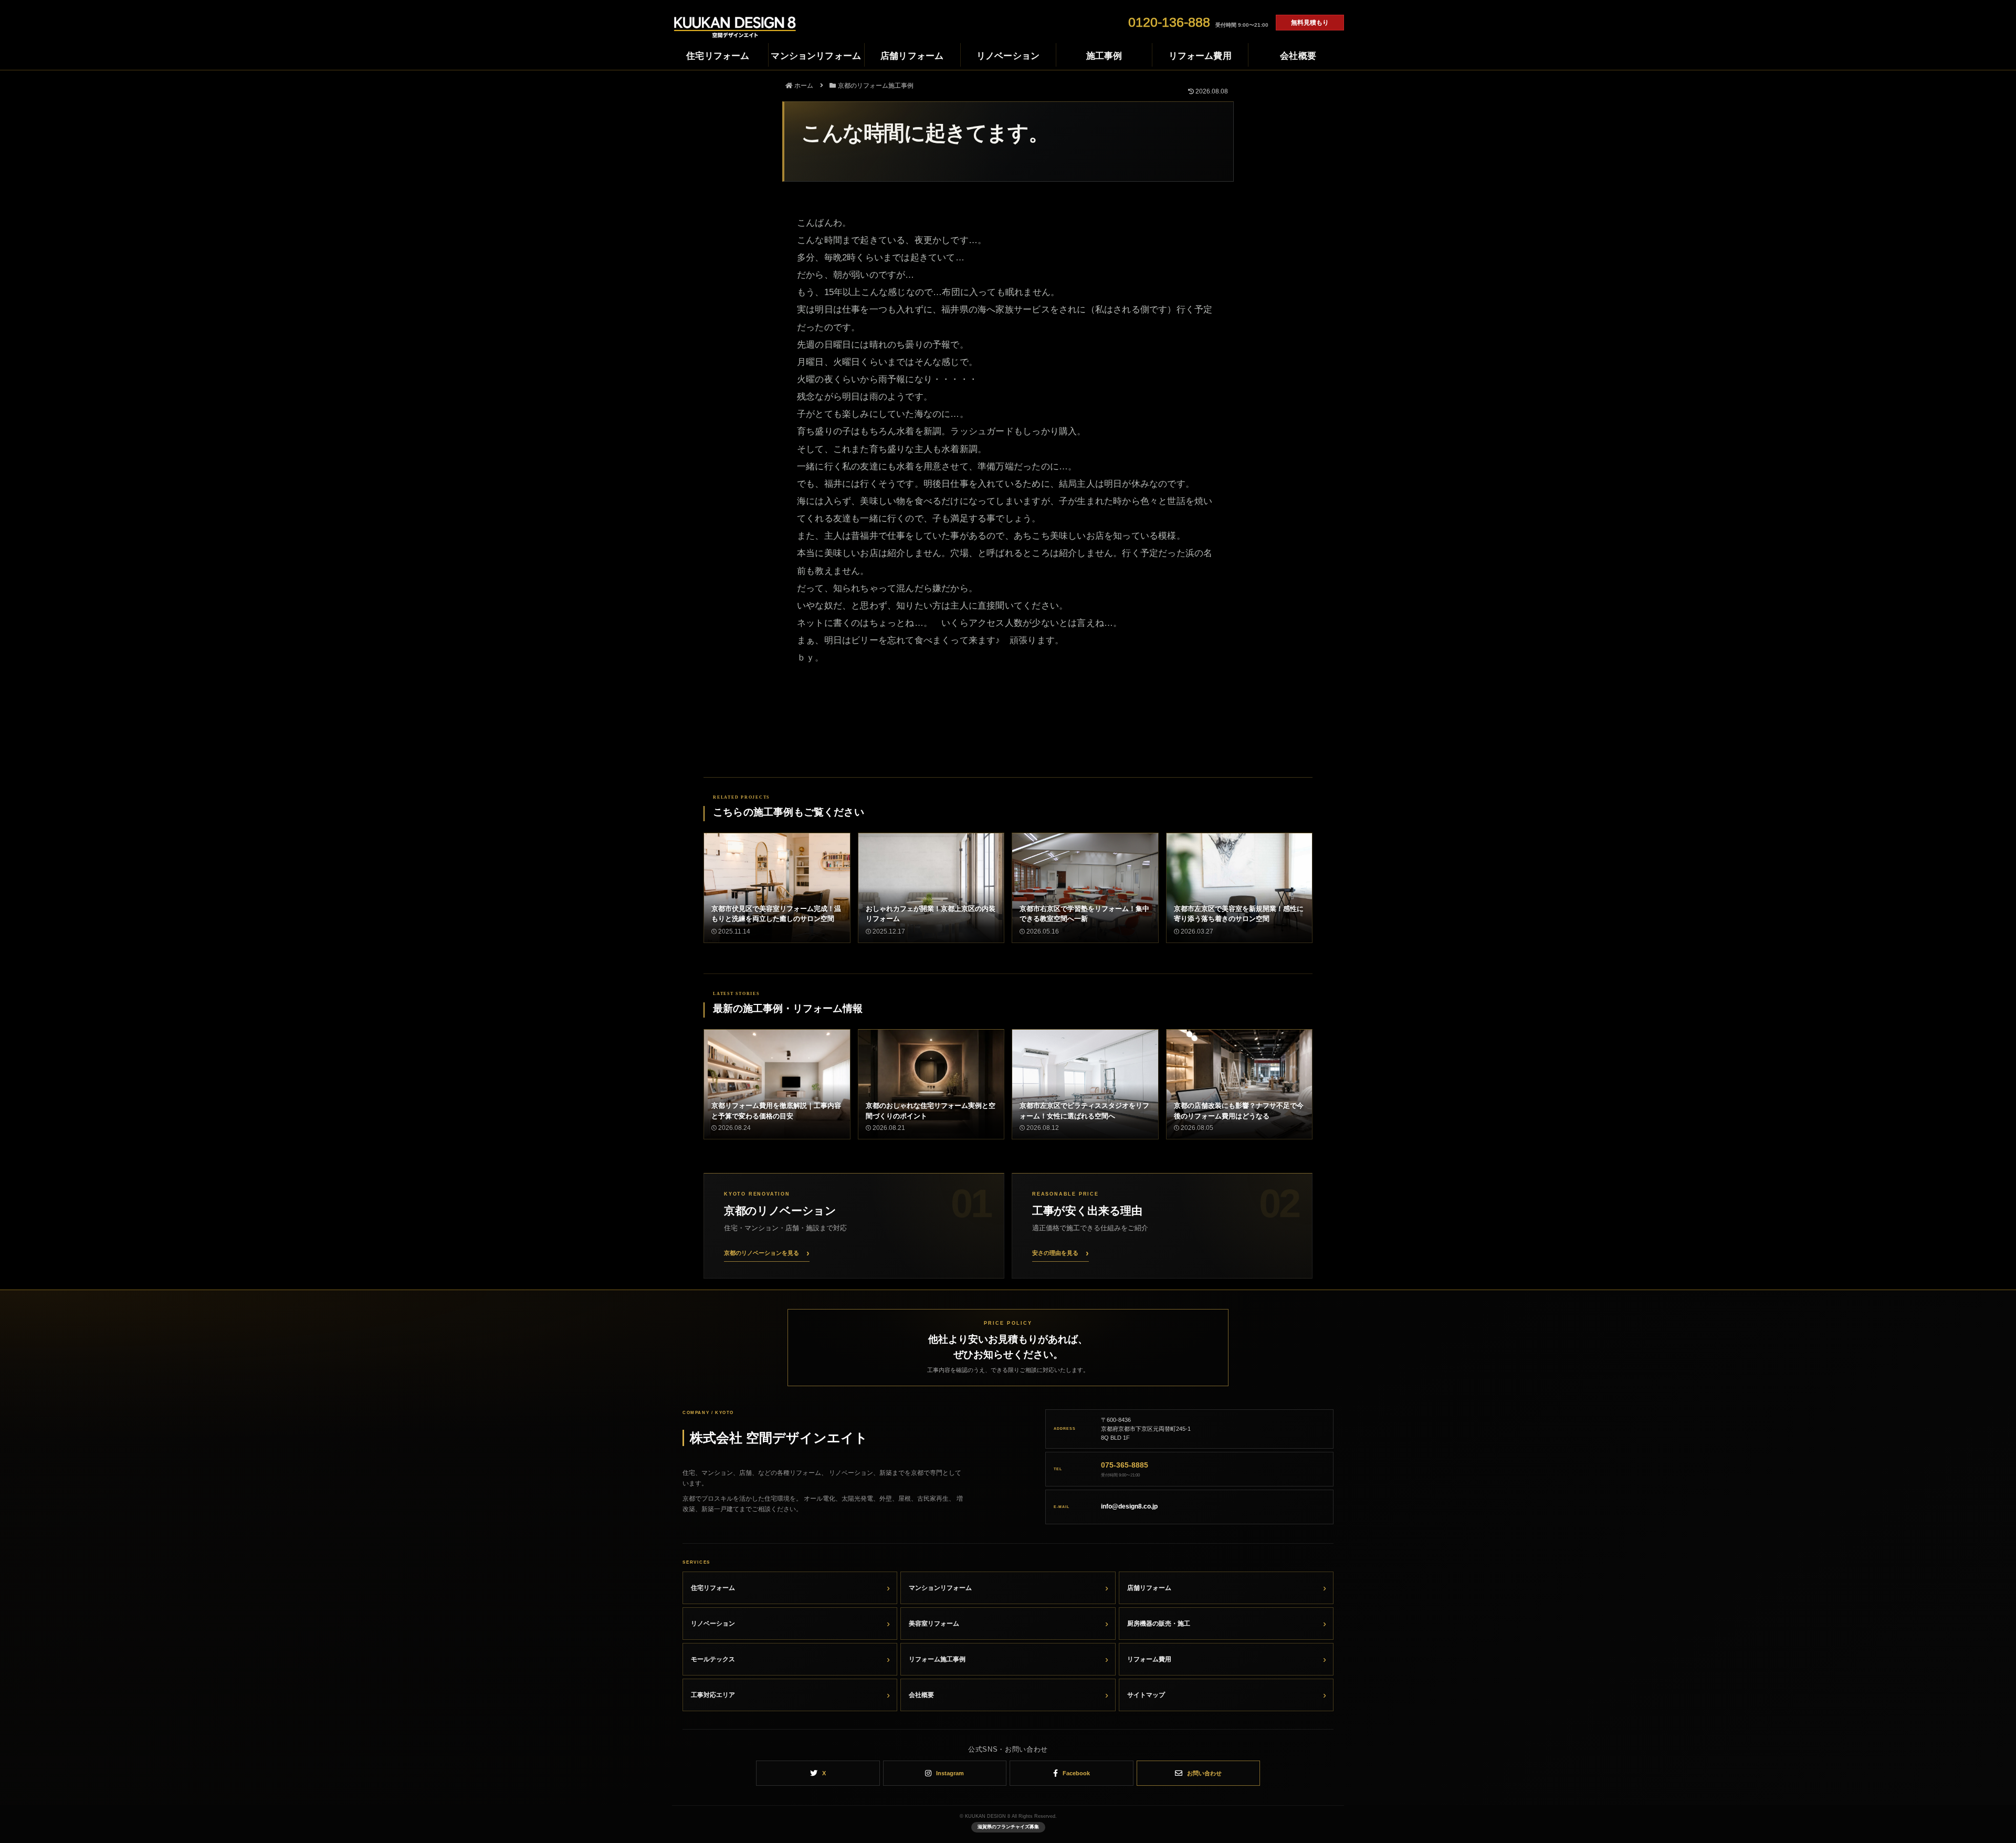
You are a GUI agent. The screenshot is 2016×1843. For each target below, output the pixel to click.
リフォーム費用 (1149, 1659)
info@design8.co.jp (1129, 1506)
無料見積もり (1310, 23)
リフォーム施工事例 (937, 1659)
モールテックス (713, 1659)
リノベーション (713, 1624)
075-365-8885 (1125, 1465)
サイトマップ (1146, 1695)
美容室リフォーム (934, 1624)
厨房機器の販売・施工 (1159, 1624)
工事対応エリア (713, 1695)
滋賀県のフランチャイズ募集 (1008, 1827)
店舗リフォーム (1149, 1588)
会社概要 (921, 1695)
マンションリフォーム (940, 1588)
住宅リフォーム (713, 1588)
